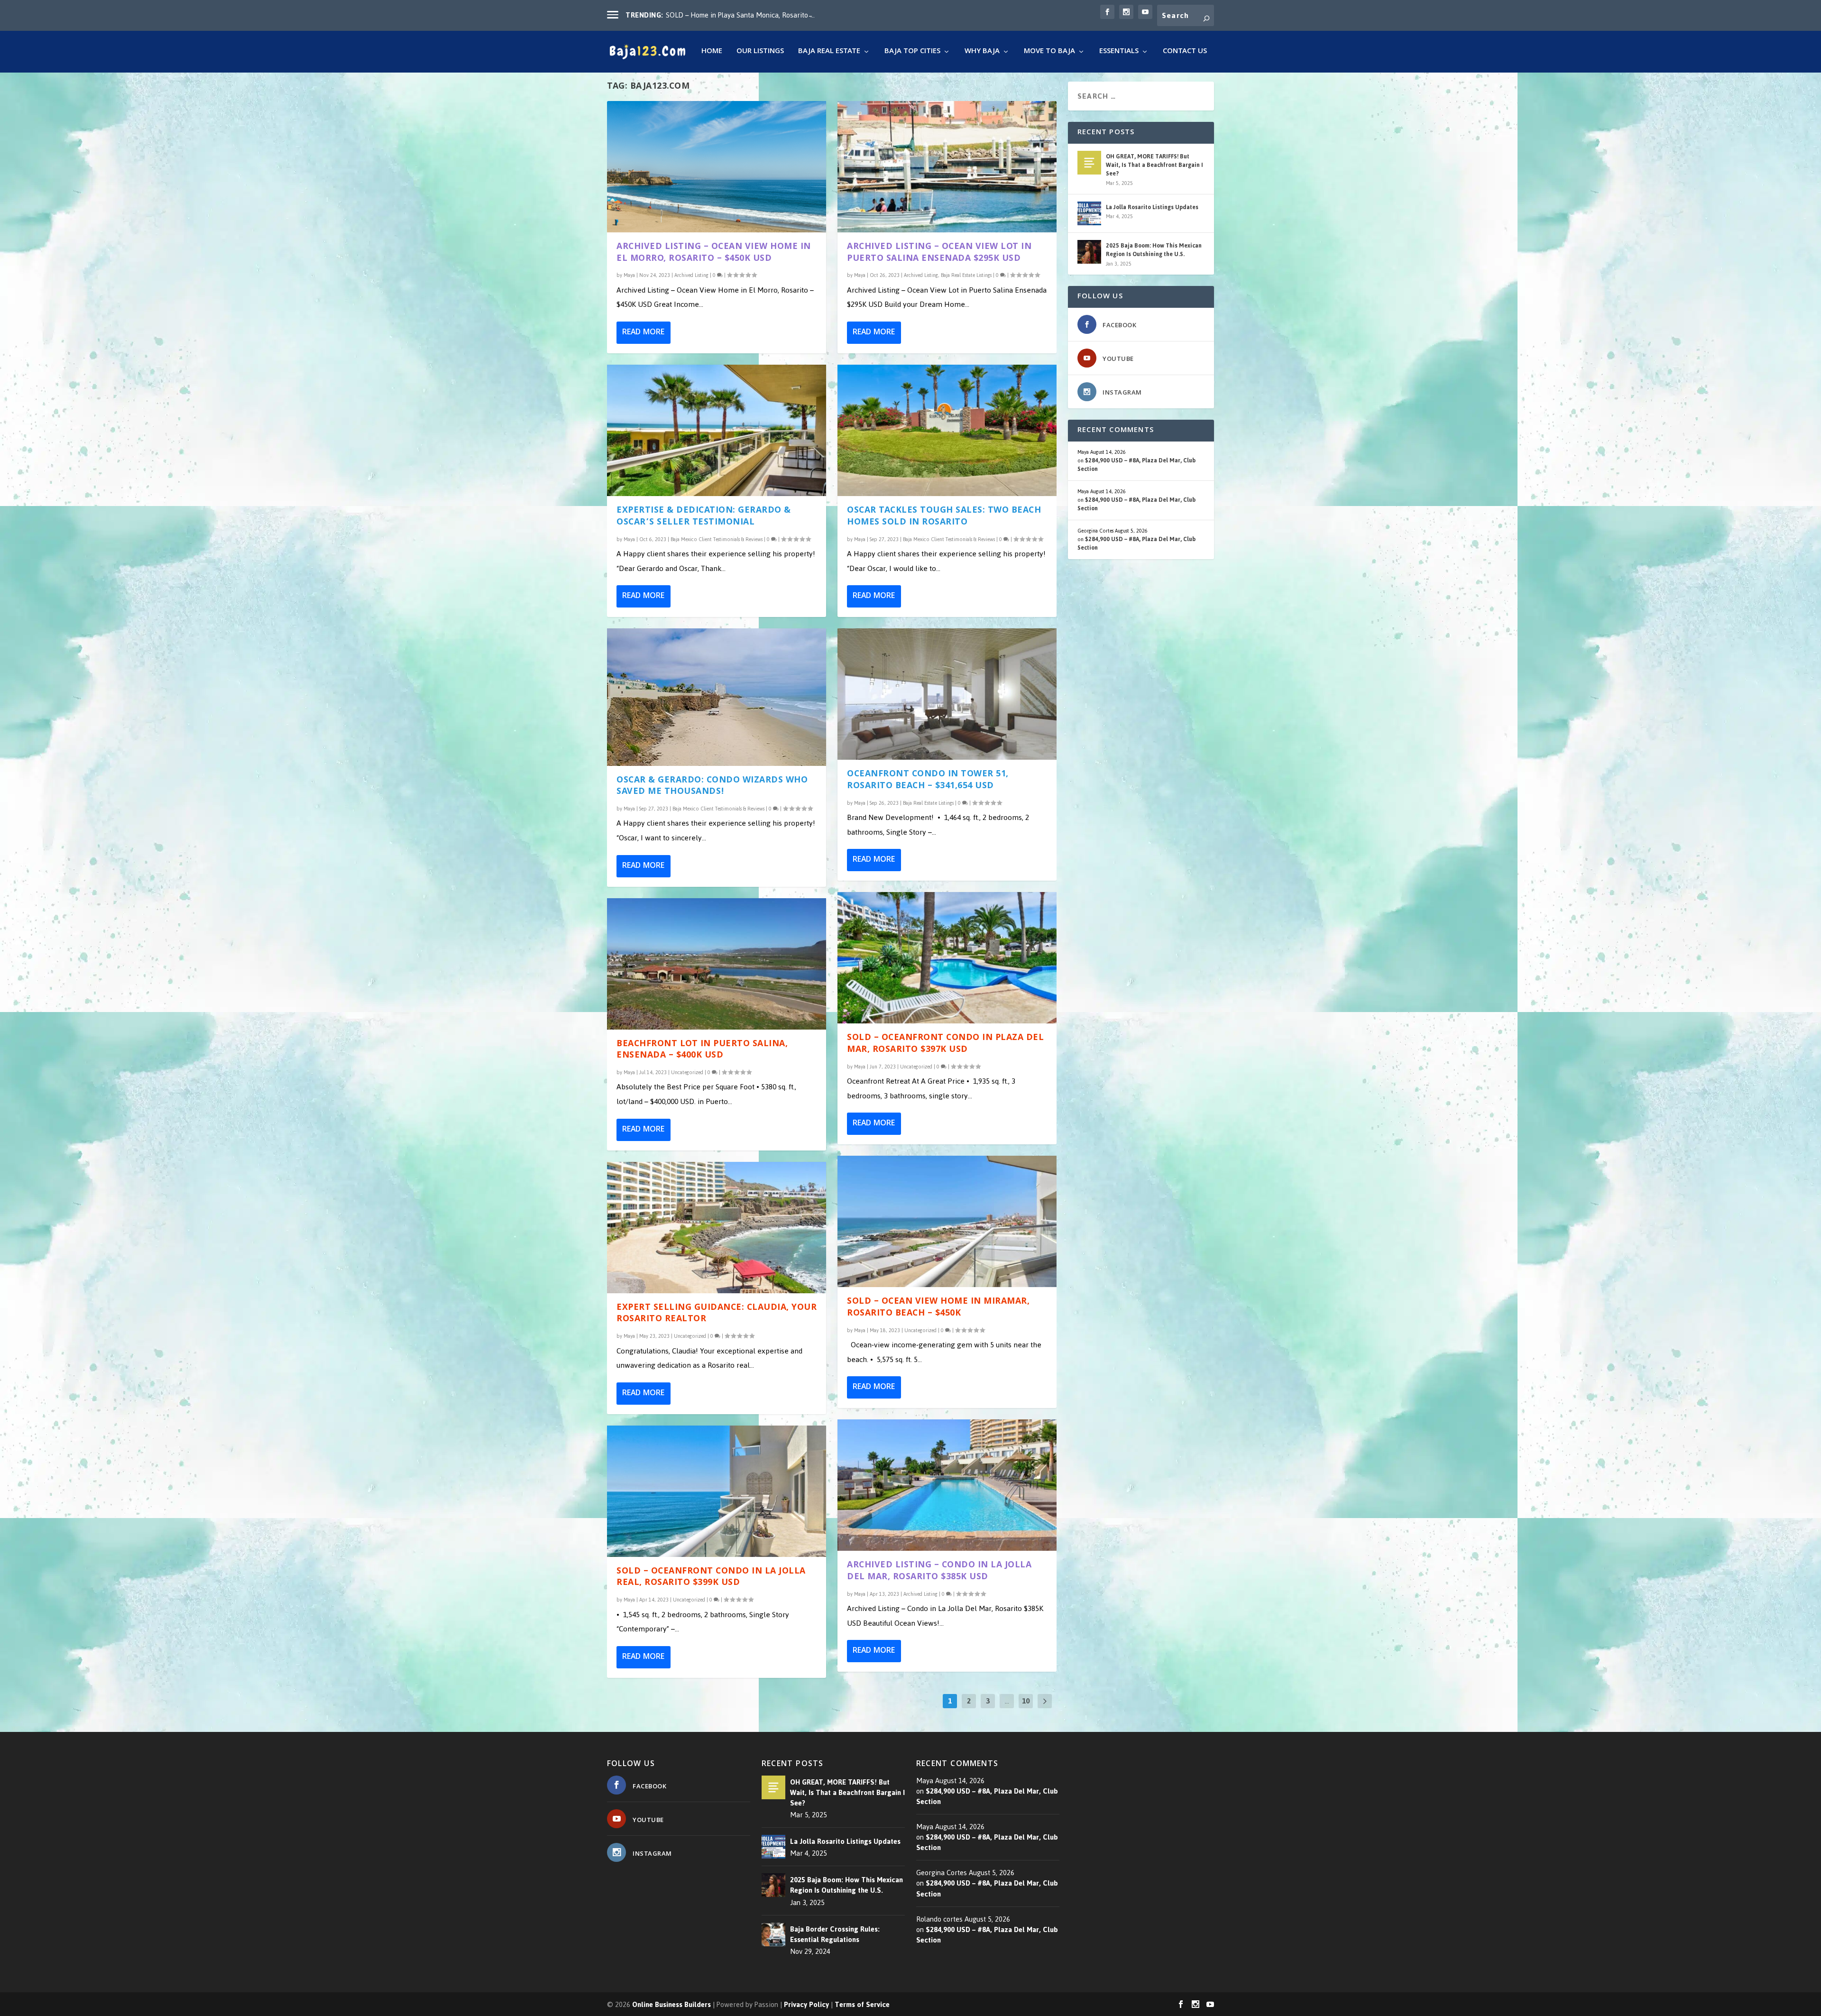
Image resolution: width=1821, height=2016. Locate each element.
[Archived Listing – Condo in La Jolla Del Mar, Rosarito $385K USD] (947, 1485)
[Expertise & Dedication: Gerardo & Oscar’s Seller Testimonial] (717, 430)
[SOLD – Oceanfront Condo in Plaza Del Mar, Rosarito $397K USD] (947, 958)
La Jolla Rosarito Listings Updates (1152, 207)
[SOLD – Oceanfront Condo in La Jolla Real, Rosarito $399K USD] (717, 1491)
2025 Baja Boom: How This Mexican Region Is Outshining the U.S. (1154, 250)
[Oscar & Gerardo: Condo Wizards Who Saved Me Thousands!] (717, 697)
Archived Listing (691, 275)
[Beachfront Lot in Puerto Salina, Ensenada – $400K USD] (717, 964)
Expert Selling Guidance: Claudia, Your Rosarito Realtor (717, 1314)
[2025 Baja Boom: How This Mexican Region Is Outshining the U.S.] (1089, 252)
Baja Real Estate (829, 53)
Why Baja (982, 53)
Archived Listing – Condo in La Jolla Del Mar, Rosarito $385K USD (939, 1572)
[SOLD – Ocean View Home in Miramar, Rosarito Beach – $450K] (947, 1221)
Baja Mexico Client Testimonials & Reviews (717, 539)
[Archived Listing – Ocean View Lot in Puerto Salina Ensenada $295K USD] (947, 167)
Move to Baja (1049, 53)
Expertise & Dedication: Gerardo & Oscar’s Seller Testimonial (704, 517)
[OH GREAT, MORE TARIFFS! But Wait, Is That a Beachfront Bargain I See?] (1089, 163)
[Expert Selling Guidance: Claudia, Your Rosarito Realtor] (717, 1228)
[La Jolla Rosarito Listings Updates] (1089, 213)
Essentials (1119, 53)
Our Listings (760, 53)
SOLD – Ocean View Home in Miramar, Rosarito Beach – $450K (938, 1308)
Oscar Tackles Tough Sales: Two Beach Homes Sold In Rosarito (944, 517)
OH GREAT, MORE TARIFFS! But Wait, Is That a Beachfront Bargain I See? (1154, 165)
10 (1026, 1701)
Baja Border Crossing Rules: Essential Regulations (835, 1934)
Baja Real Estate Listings (966, 275)
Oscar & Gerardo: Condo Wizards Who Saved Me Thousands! (712, 787)
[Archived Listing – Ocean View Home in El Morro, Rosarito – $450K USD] (717, 167)
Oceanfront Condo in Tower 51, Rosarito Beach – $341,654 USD (928, 781)
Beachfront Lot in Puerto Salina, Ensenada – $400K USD (702, 1050)
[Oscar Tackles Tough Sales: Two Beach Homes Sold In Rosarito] (947, 430)
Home (712, 53)
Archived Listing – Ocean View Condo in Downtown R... (750, 15)
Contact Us (1185, 53)
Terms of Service (862, 2004)
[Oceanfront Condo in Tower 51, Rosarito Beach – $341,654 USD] (947, 694)
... (1007, 1701)
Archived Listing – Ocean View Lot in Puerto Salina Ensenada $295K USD (939, 253)
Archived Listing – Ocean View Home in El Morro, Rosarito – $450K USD (714, 253)
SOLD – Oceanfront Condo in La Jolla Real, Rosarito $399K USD (711, 1578)
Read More (643, 333)
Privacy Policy (806, 2004)
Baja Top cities (912, 53)
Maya (629, 275)
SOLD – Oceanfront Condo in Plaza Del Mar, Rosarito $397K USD (945, 1044)
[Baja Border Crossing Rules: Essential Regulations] (773, 1934)
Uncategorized (687, 1072)
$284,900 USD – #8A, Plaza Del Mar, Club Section (1136, 465)
